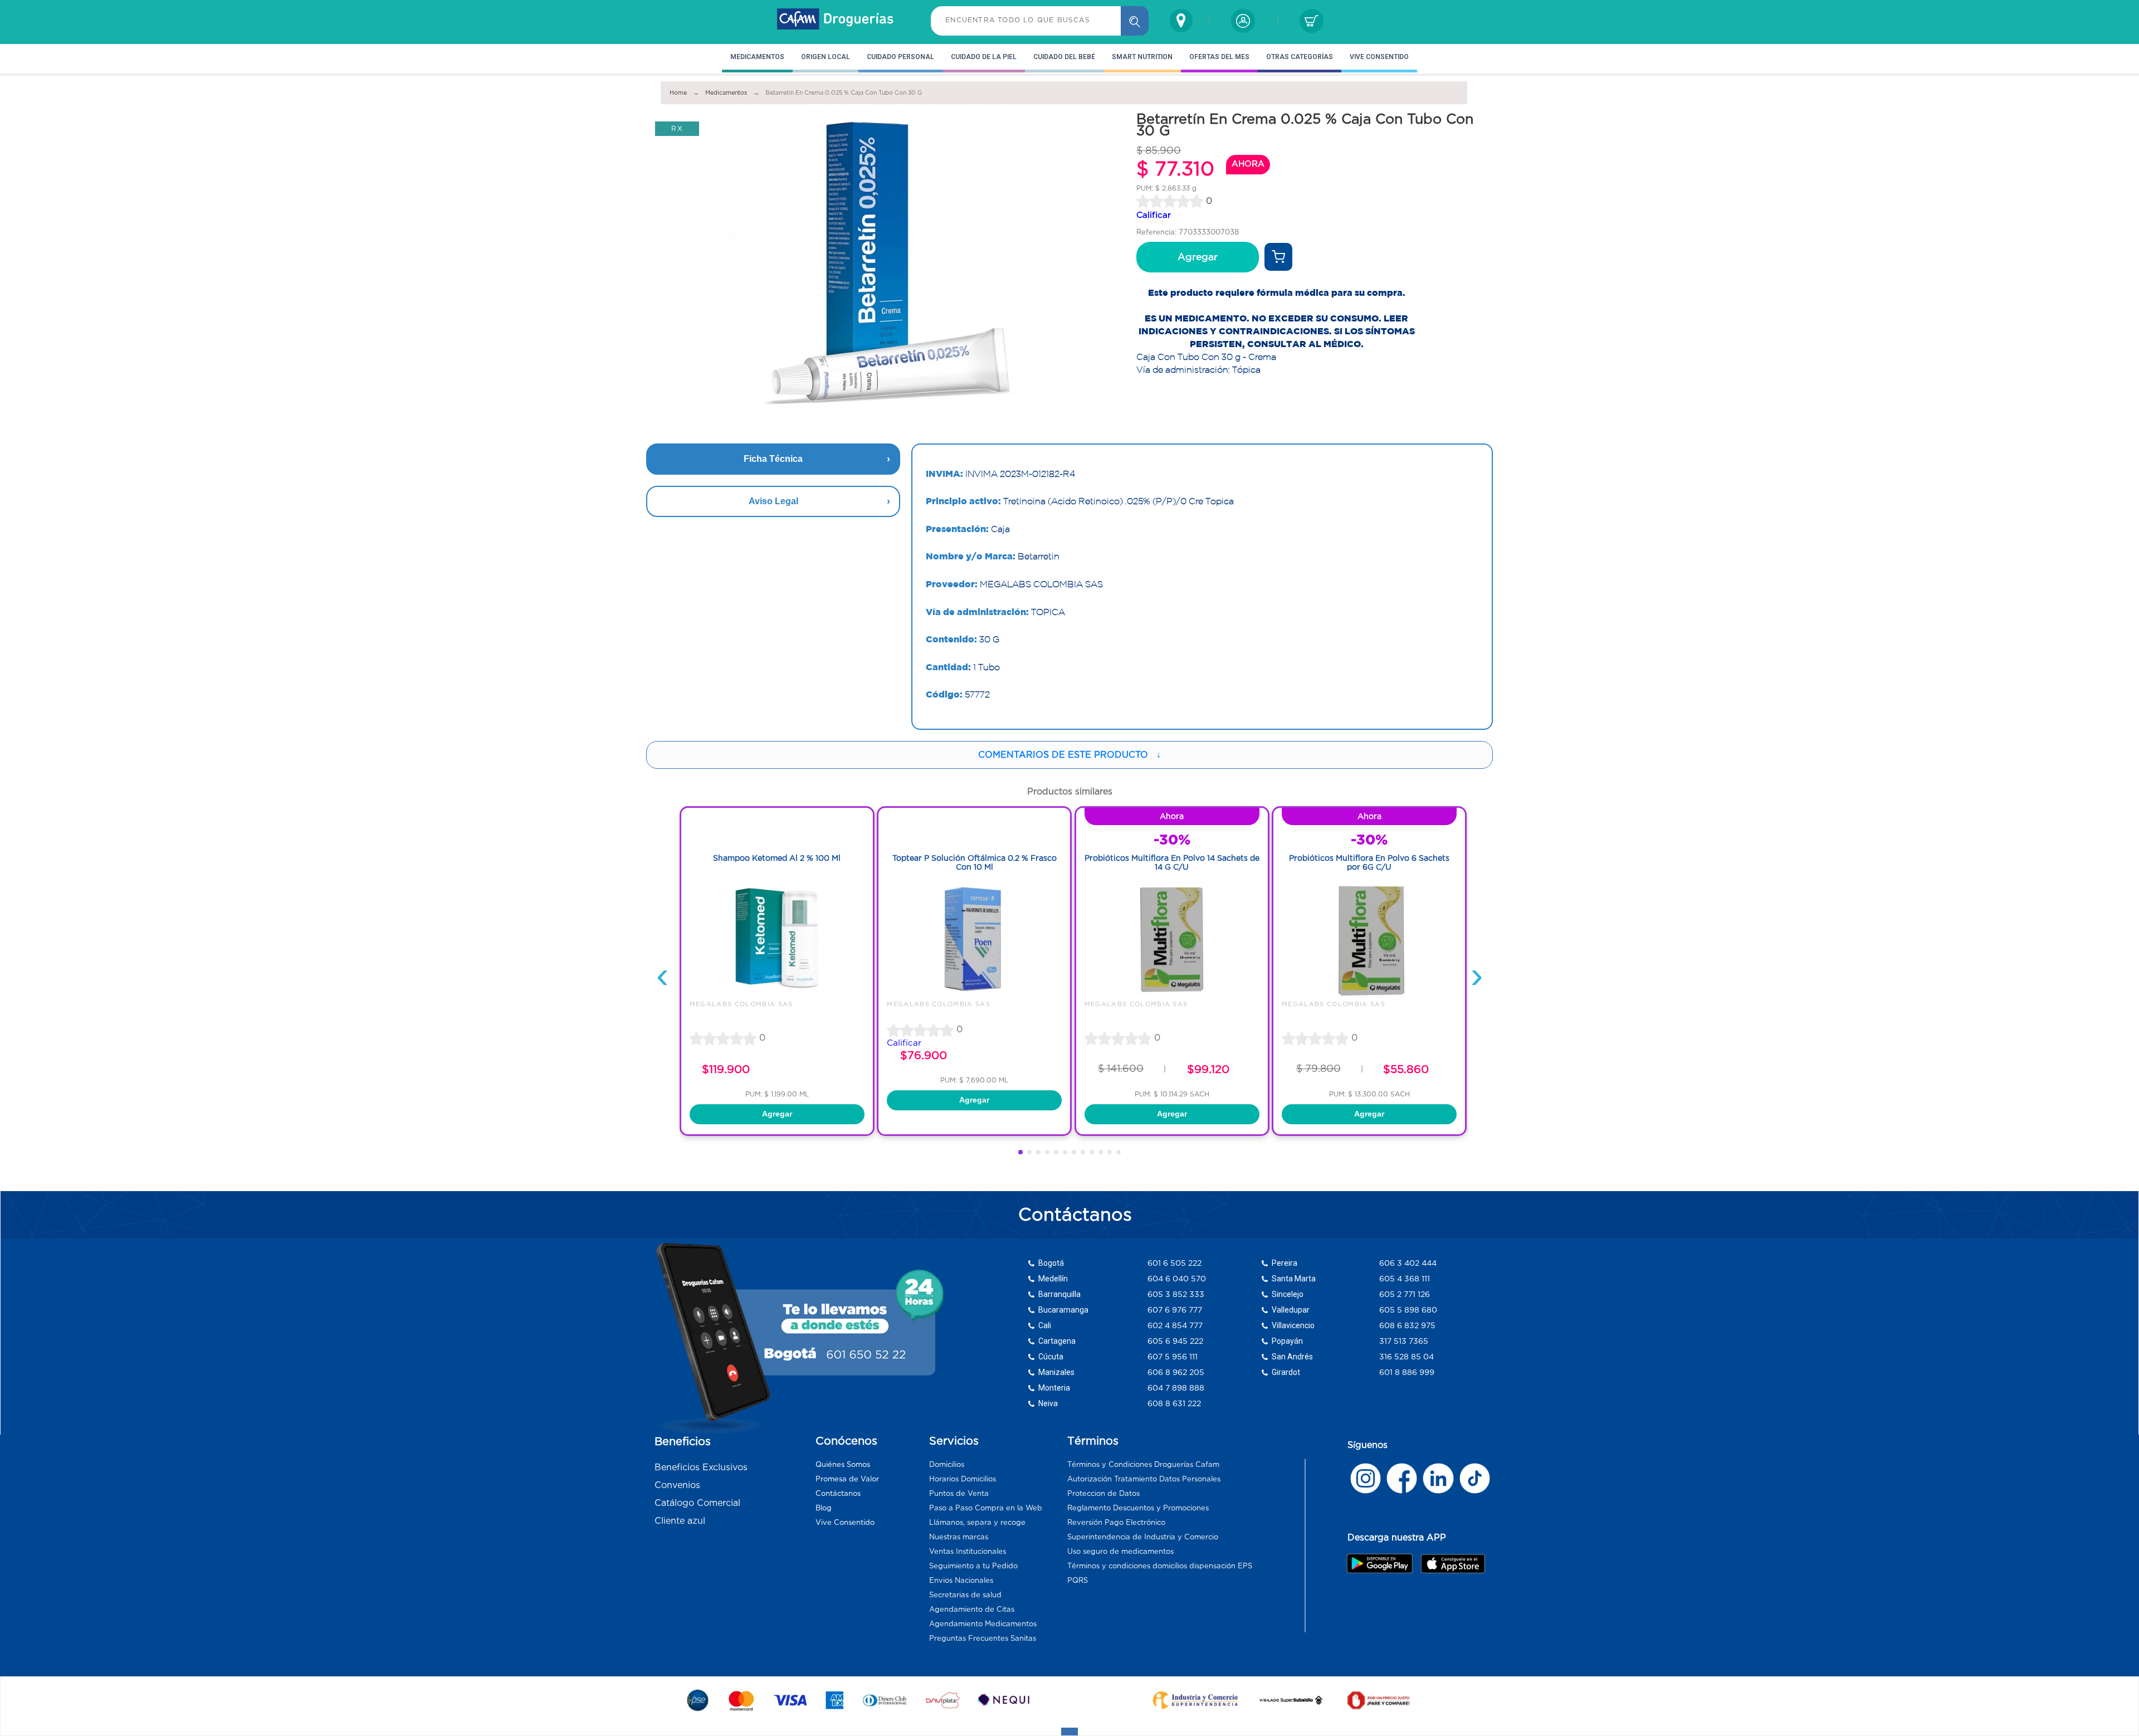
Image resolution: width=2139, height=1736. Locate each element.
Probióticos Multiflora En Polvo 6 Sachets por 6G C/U (1369, 863)
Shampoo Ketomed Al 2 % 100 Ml (777, 858)
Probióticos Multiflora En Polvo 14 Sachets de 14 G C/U (1172, 863)
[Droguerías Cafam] (836, 21)
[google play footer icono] (1383, 1563)
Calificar (1154, 215)
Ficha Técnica (773, 459)
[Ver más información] (1278, 257)
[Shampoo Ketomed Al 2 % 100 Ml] (777, 995)
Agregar (1198, 257)
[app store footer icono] (1452, 1564)
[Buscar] (1135, 21)
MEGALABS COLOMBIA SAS (741, 1004)
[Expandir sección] (1069, 1732)
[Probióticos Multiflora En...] (1172, 995)
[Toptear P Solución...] (974, 995)
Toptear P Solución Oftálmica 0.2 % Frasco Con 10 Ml (975, 863)
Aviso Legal (773, 501)
